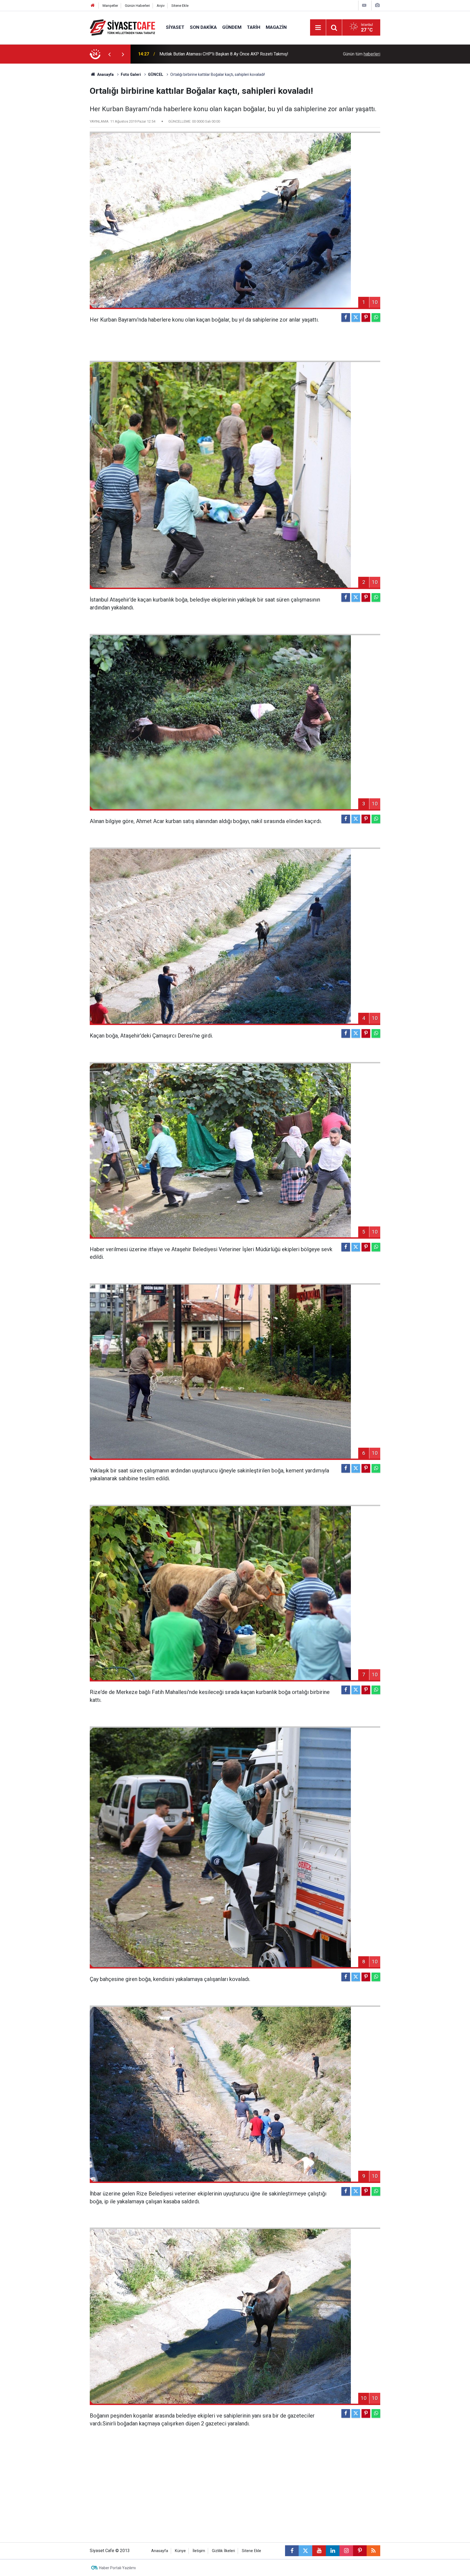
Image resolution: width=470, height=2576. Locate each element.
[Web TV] (364, 5)
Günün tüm (362, 54)
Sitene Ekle (180, 6)
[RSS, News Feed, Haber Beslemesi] (373, 2551)
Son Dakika (203, 27)
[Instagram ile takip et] (346, 2551)
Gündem (232, 27)
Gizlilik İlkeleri (223, 2551)
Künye (180, 2551)
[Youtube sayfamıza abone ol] (319, 2551)
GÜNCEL (156, 74)
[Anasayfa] (93, 6)
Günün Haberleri (137, 6)
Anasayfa (105, 74)
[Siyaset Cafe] (122, 27)
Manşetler (110, 6)
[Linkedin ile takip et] (333, 2551)
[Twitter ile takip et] (305, 2551)
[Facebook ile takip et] (292, 2551)
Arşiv (161, 6)
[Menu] (318, 28)
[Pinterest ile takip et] (360, 2551)
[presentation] (109, 54)
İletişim (199, 2551)
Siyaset (175, 27)
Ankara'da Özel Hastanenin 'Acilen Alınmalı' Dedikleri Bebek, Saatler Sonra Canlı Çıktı (229, 54)
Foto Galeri (131, 74)
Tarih (254, 27)
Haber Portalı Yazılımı (117, 2568)
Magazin (276, 27)
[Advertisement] (45, 145)
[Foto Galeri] (377, 5)
